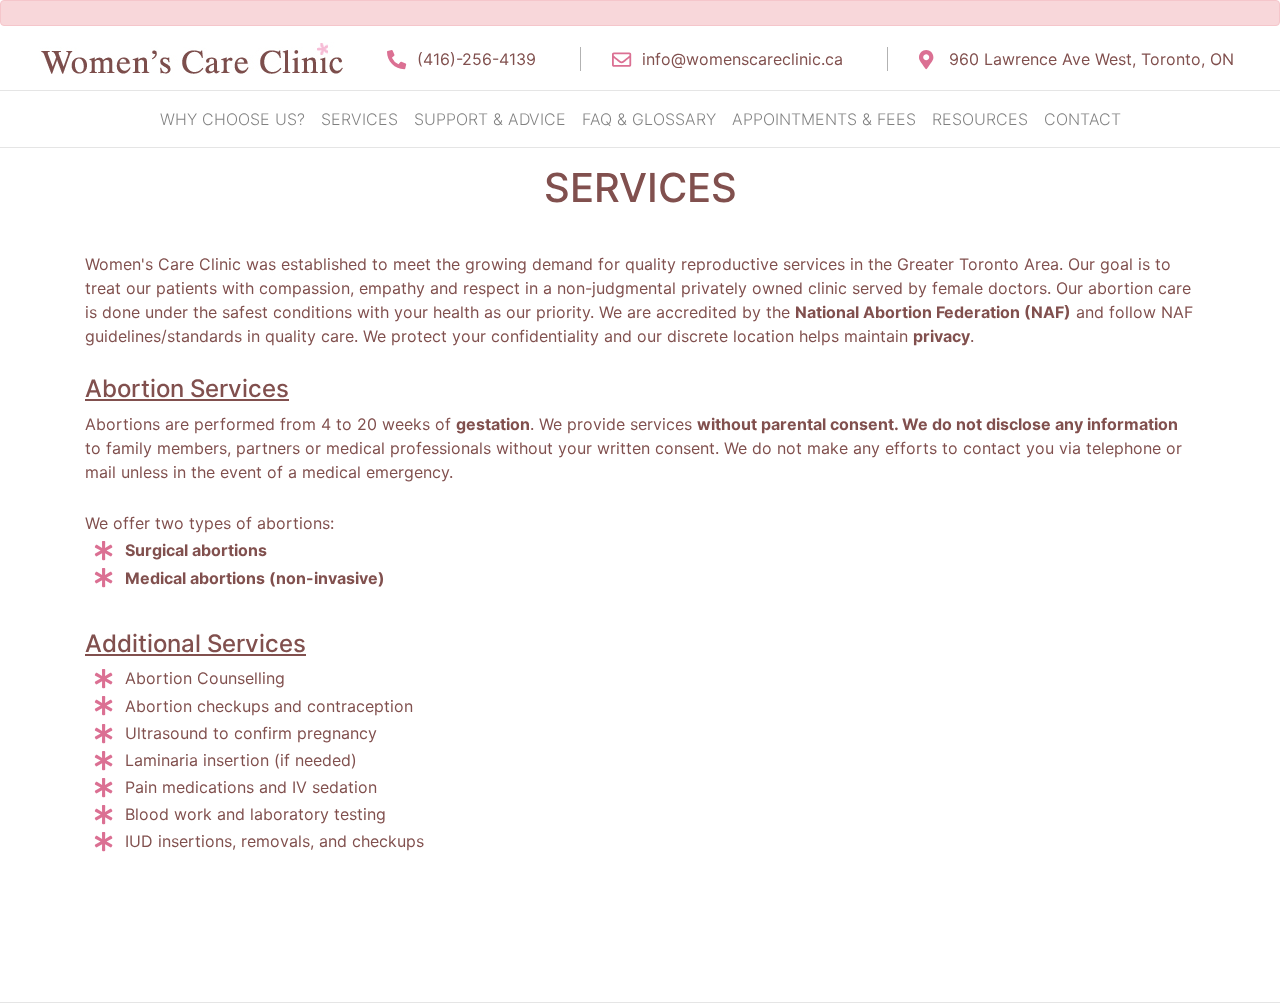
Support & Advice (490, 119)
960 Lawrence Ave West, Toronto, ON (1091, 59)
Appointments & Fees (824, 119)
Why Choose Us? (232, 119)
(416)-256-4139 (476, 59)
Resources (980, 119)
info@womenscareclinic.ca (742, 59)
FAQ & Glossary (649, 119)
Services (359, 119)
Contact (1082, 119)
